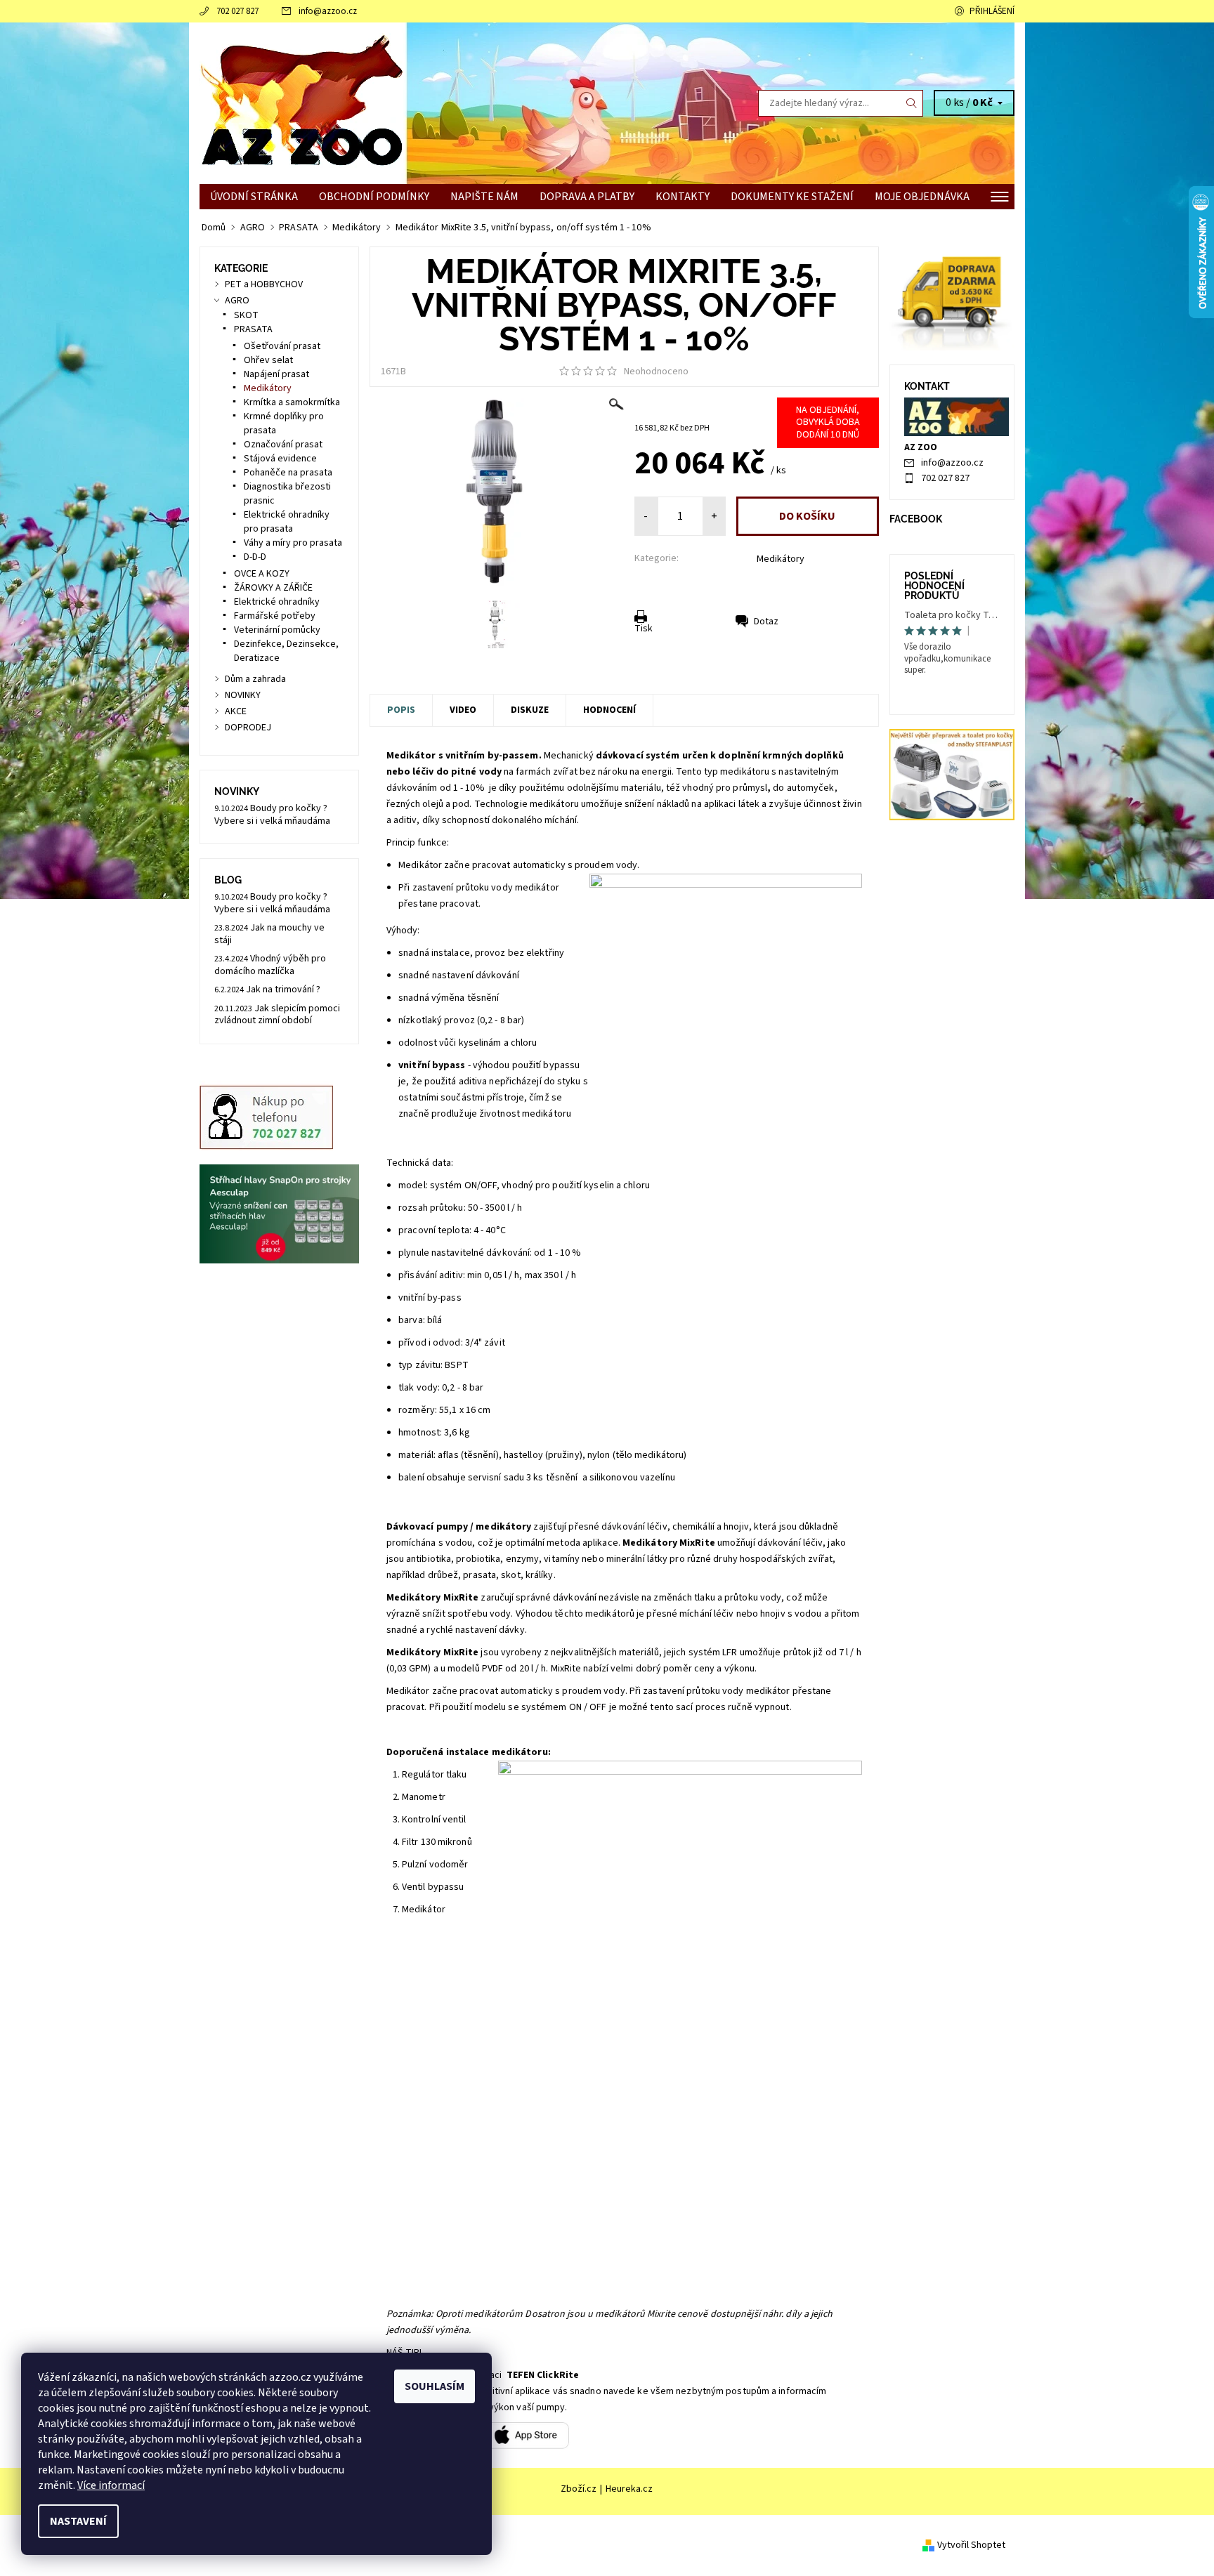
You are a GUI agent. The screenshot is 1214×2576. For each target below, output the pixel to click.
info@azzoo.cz (328, 11)
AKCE (236, 711)
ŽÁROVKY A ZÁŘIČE (273, 588)
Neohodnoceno (656, 372)
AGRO (237, 301)
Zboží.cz (579, 2489)
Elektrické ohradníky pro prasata (287, 522)
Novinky (237, 791)
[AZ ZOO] (301, 103)
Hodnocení (609, 710)
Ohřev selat (268, 360)
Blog (228, 880)
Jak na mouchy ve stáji (269, 934)
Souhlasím (435, 2386)
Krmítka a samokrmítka (292, 402)
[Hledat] (912, 103)
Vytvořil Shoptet (971, 2544)
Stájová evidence (280, 459)
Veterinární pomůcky (277, 630)
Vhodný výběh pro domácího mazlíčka (270, 965)
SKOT (246, 315)
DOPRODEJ (248, 728)
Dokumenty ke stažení (792, 197)
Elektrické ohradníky (277, 602)
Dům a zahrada (255, 679)
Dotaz (766, 622)
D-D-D (255, 557)
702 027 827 (237, 11)
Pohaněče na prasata (288, 473)
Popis (401, 710)
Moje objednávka (922, 197)
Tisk (644, 629)
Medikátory (781, 559)
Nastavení (78, 2521)
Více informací (111, 2485)
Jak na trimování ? (283, 990)
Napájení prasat (276, 374)
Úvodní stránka (254, 197)
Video (463, 710)
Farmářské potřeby (275, 616)
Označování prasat (283, 445)
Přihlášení (992, 11)
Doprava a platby (587, 197)
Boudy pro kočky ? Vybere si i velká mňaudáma (272, 815)
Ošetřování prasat (282, 346)
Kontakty (683, 197)
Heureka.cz (629, 2489)
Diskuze (530, 710)
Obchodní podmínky (374, 197)
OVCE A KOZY (262, 574)
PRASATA (253, 329)
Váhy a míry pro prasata (293, 543)
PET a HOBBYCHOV (264, 284)
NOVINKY (243, 695)
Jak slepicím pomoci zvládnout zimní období (277, 1015)
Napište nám (484, 197)
